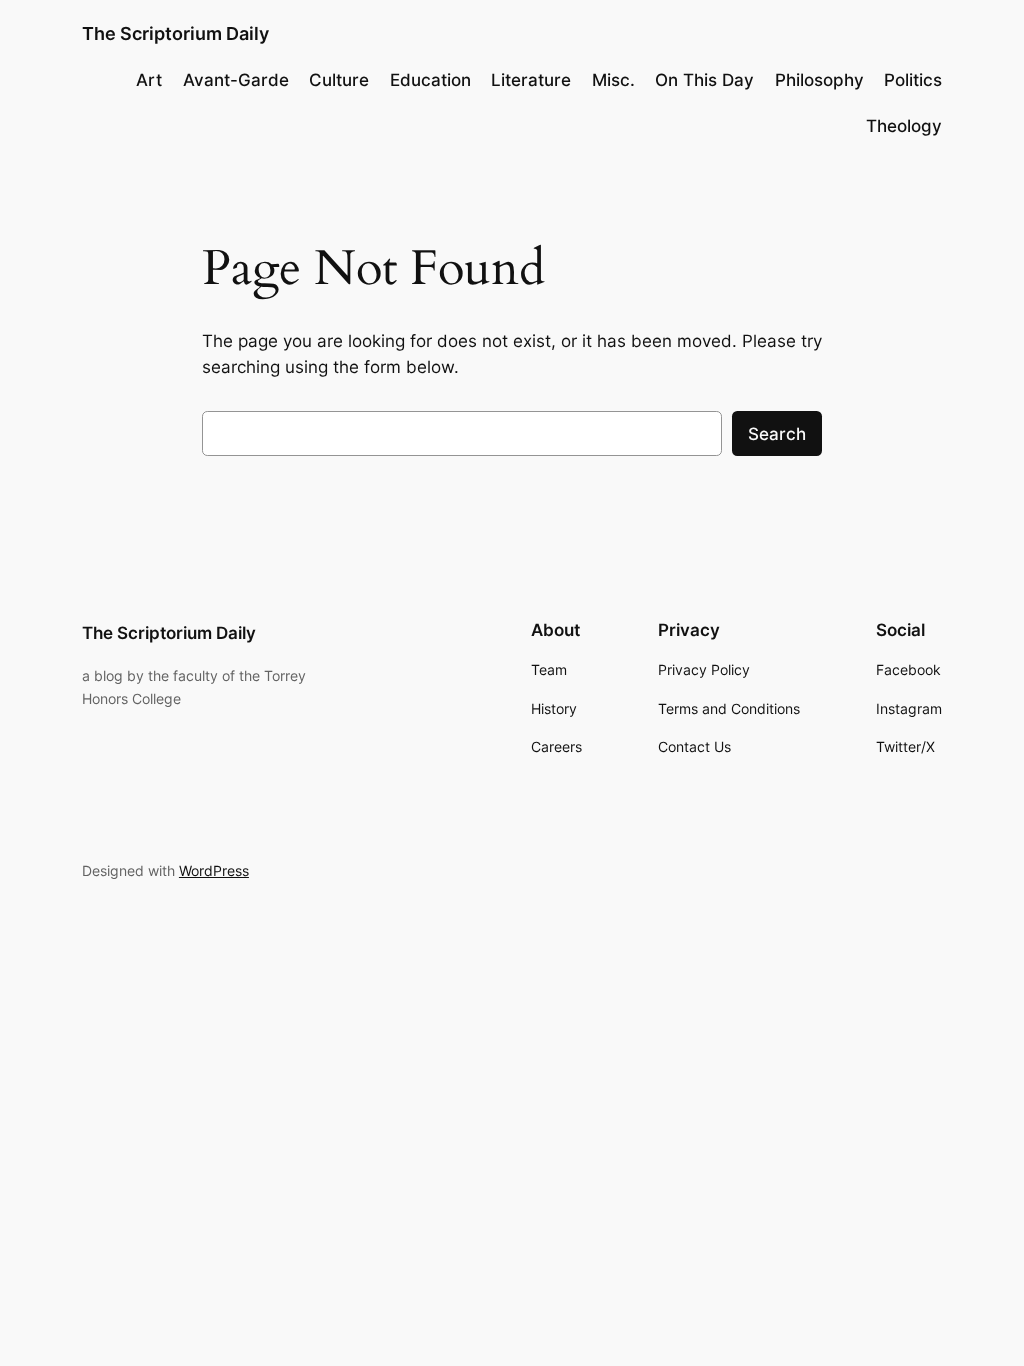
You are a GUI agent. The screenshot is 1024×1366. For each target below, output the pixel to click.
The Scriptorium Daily (175, 33)
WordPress (214, 870)
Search (777, 434)
